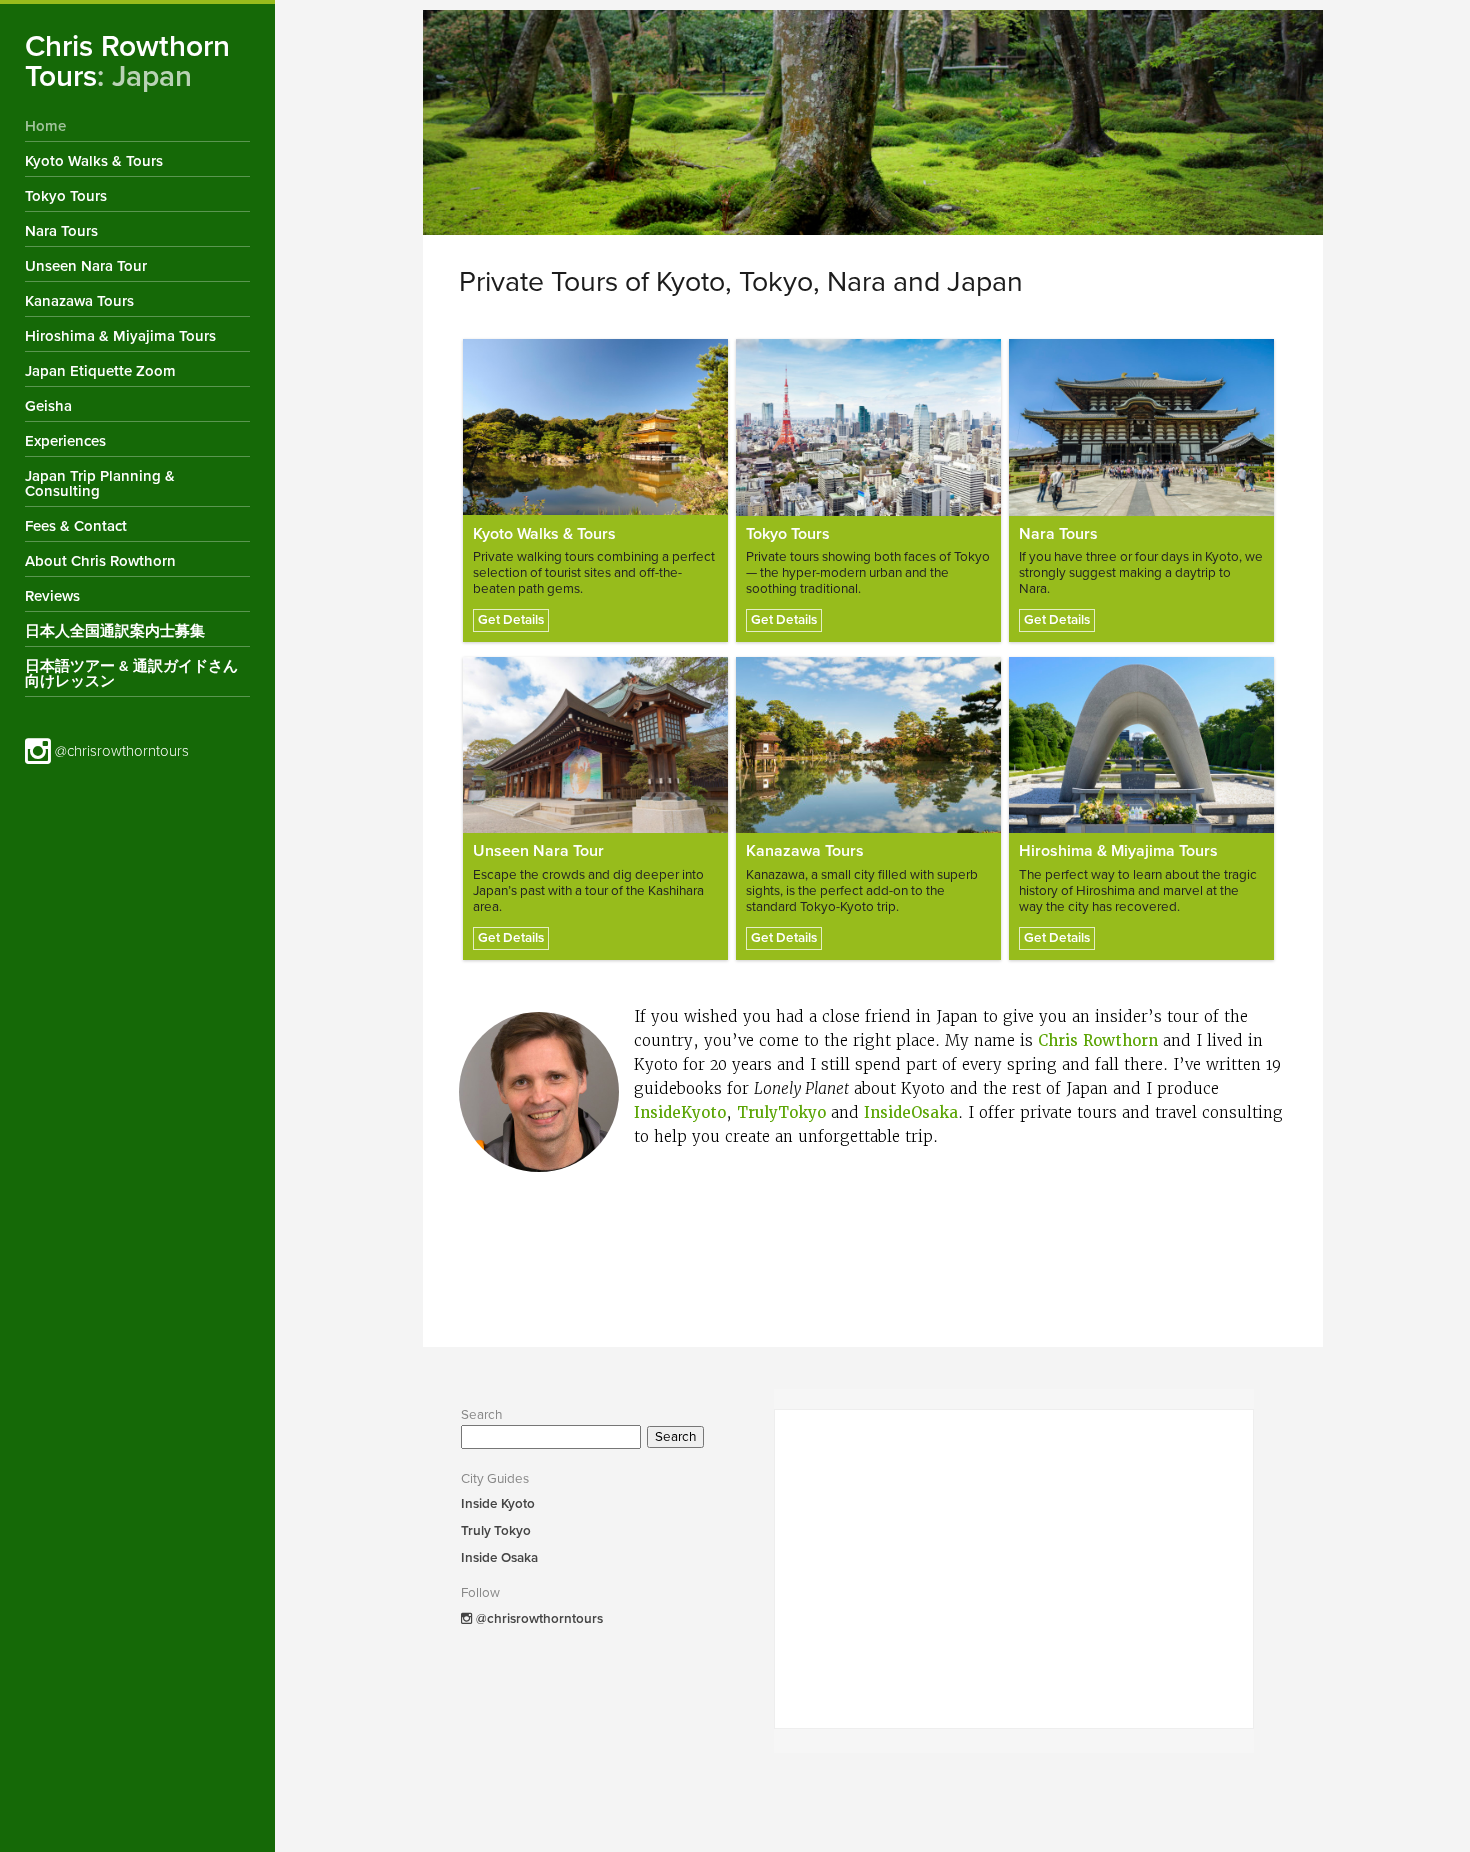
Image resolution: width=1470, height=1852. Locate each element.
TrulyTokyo (781, 1113)
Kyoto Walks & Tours (94, 161)
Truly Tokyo (496, 1531)
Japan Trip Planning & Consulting (100, 483)
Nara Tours (61, 231)
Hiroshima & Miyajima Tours (120, 336)
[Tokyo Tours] (868, 427)
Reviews (52, 596)
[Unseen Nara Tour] (595, 745)
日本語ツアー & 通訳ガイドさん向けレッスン (131, 673)
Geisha (48, 406)
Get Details (511, 620)
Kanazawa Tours (79, 301)
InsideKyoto (680, 1113)
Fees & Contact (76, 526)
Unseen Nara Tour (86, 266)
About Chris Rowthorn (100, 561)
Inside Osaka (499, 1558)
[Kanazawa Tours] (868, 745)
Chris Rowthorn (1098, 1041)
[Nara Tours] (1141, 427)
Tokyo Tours (66, 196)
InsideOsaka (911, 1113)
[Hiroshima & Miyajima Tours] (1141, 745)
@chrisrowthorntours (120, 751)
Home (45, 126)
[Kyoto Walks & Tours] (595, 427)
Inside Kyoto (498, 1504)
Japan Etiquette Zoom (100, 371)
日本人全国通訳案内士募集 (115, 631)
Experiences (65, 441)
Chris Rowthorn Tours (127, 61)
